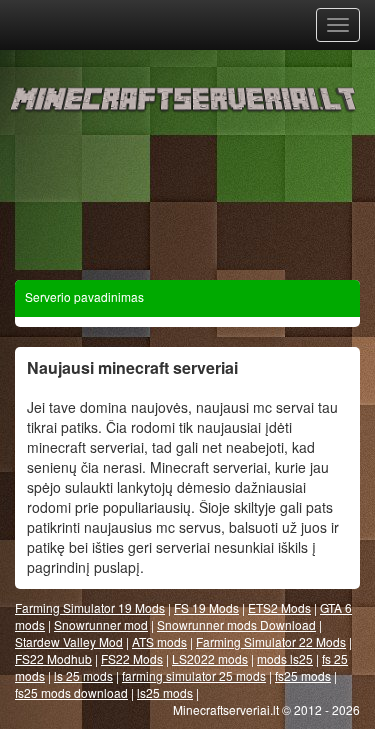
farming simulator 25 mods (194, 675)
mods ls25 (285, 658)
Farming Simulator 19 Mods (90, 607)
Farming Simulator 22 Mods (271, 641)
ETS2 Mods (279, 607)
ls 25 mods (83, 675)
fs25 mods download (71, 692)
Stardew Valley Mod (69, 641)
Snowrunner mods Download (236, 624)
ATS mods (159, 641)
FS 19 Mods (206, 607)
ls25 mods (165, 692)
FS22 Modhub (53, 658)
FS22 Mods (132, 658)
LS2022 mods (210, 658)
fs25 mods (303, 675)
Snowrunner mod (101, 624)
